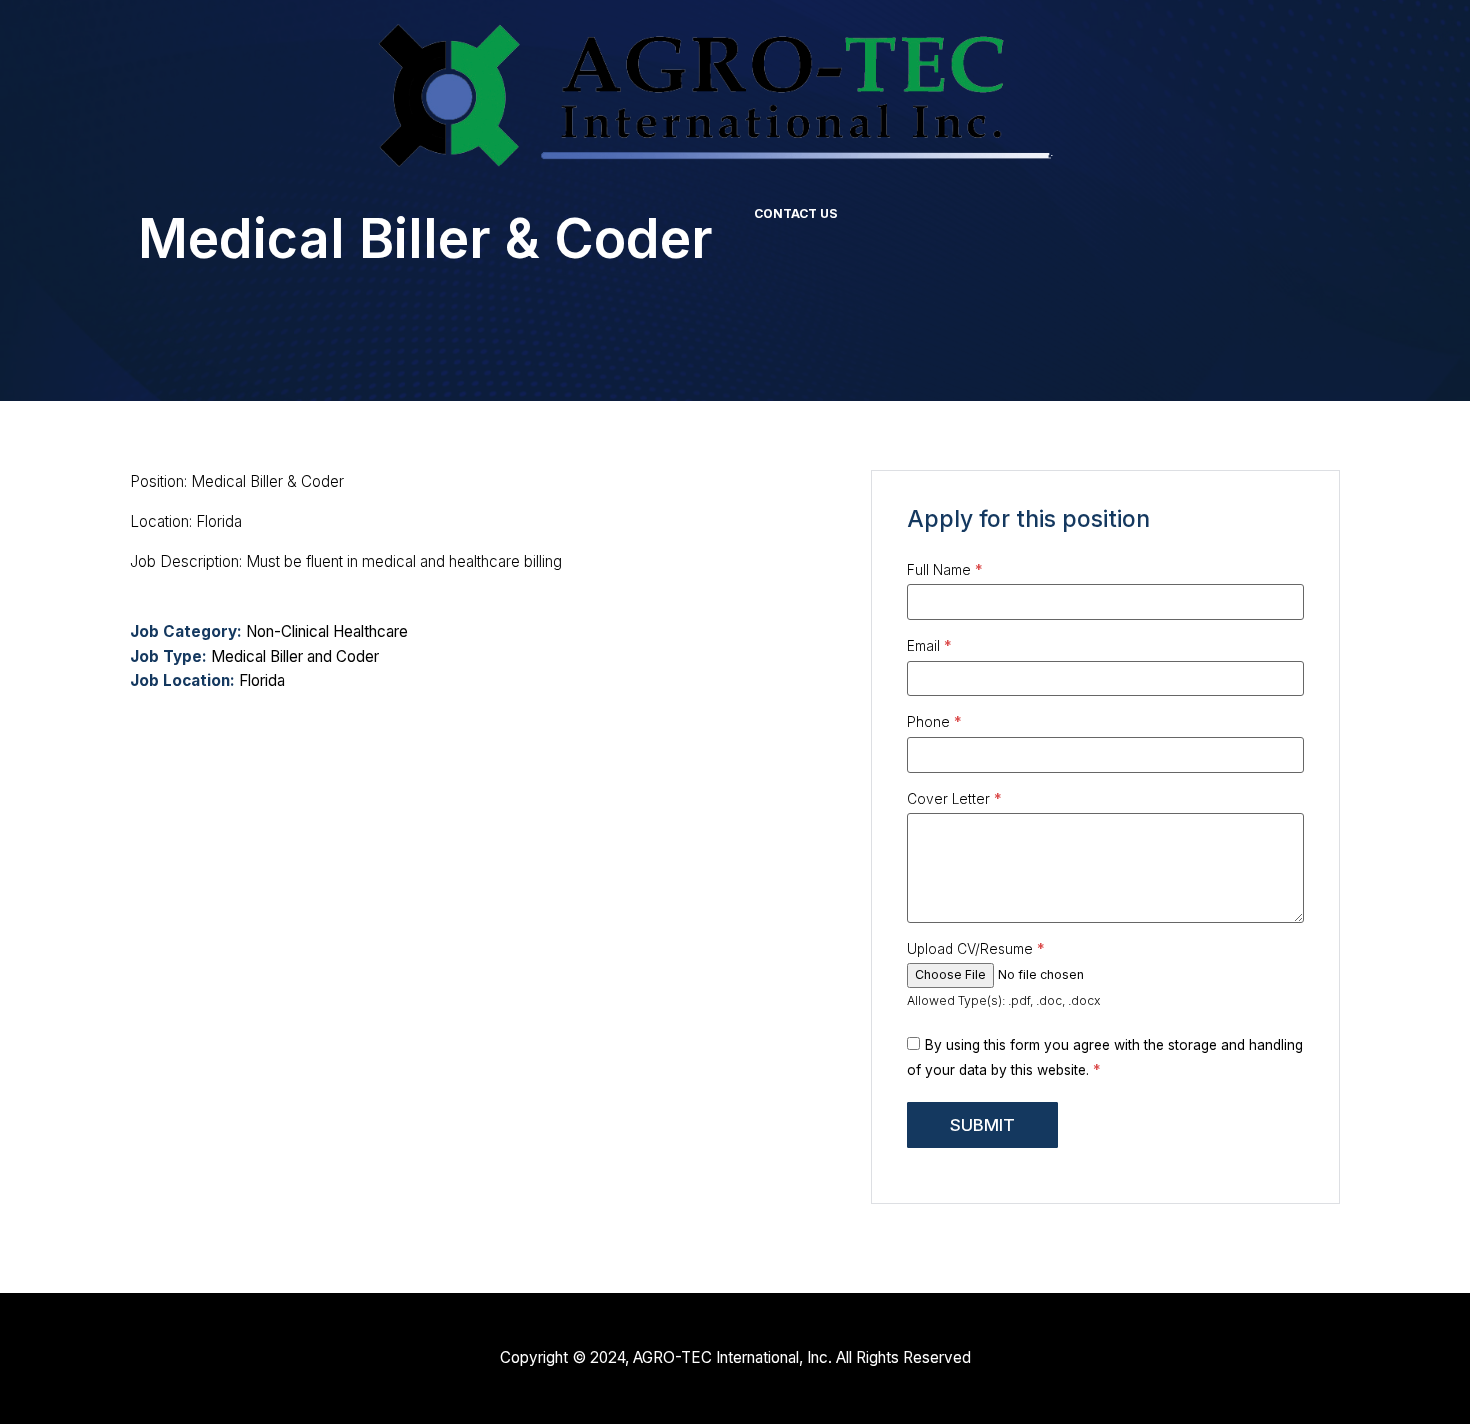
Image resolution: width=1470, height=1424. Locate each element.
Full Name (945, 571)
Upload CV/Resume (976, 950)
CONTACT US (796, 213)
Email (929, 647)
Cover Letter (954, 800)
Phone (934, 723)
